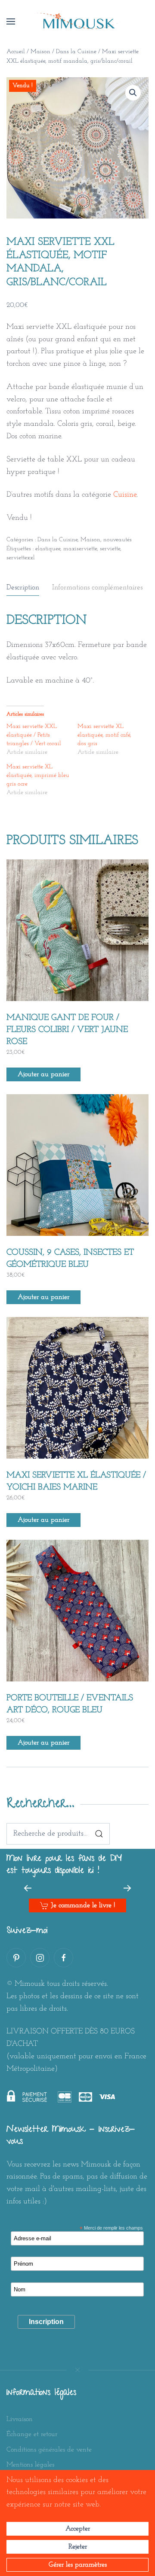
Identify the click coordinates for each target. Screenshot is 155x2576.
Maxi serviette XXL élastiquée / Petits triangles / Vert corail (34, 735)
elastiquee (48, 549)
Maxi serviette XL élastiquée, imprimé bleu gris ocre (38, 775)
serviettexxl (21, 558)
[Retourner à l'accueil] (77, 21)
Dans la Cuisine (76, 52)
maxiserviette (80, 549)
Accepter (78, 2529)
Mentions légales (30, 2465)
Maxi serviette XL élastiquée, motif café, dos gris (104, 735)
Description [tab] (23, 587)
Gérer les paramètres (78, 2565)
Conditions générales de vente (49, 2450)
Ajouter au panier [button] (43, 1074)
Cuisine (125, 495)
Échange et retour (32, 2434)
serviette (110, 549)
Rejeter (78, 2547)
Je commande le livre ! (83, 1905)
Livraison (20, 2419)
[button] (11, 21)
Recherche (99, 1834)
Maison (40, 52)
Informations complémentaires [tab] (97, 587)
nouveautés (118, 540)
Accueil (16, 52)
